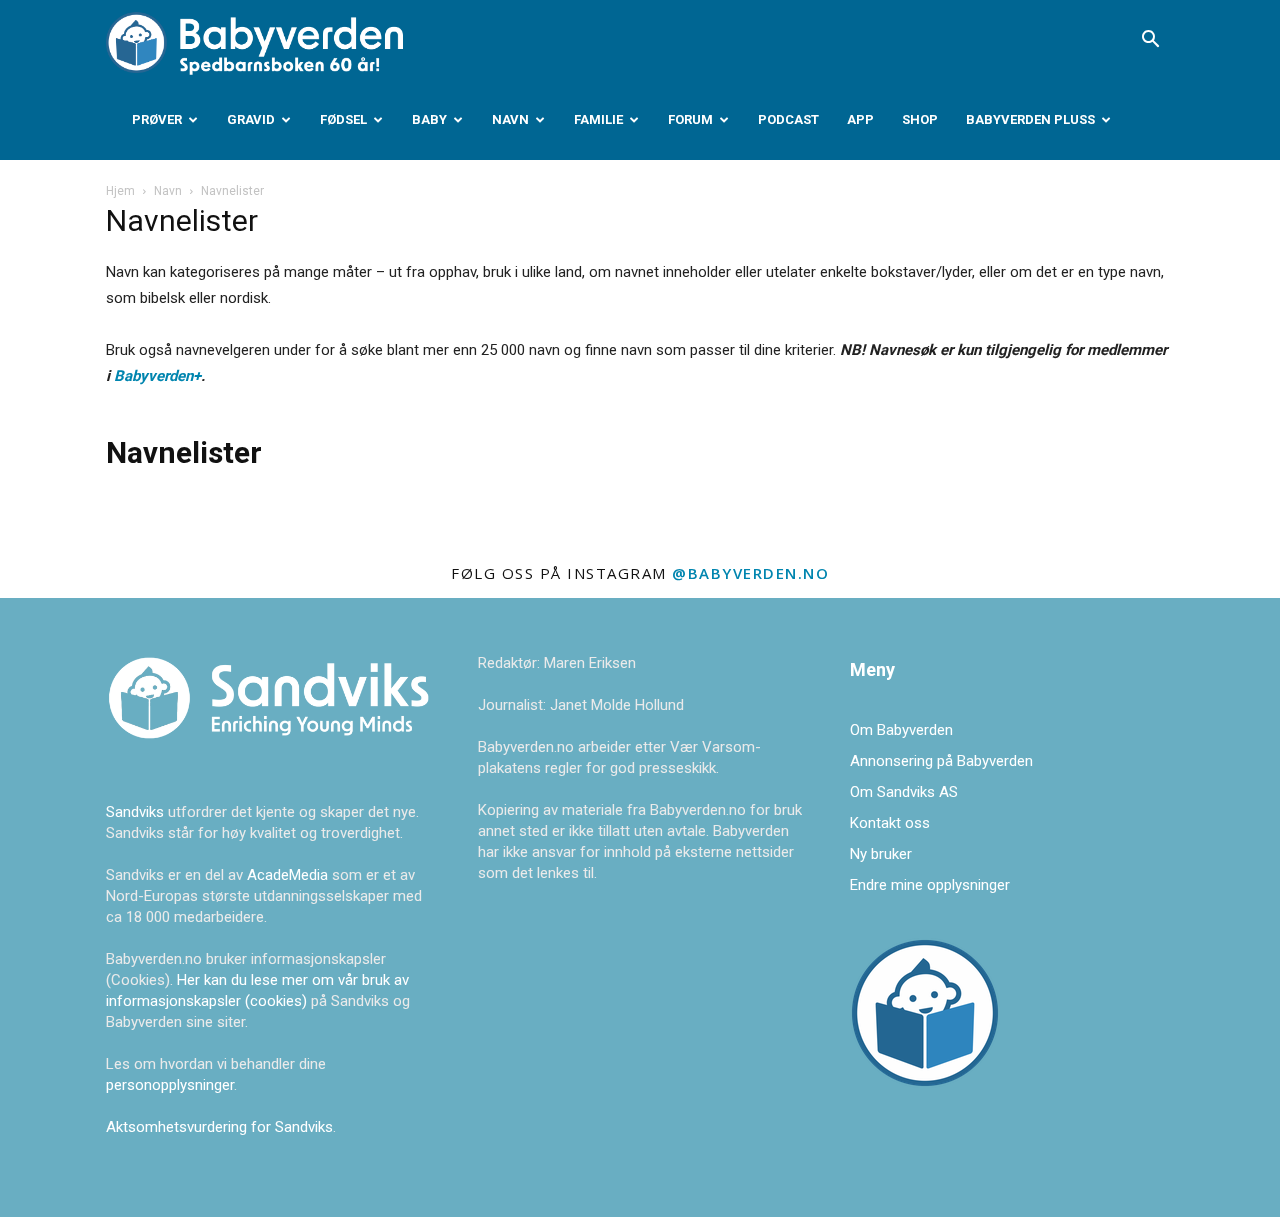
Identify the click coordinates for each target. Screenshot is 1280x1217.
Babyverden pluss (1030, 119)
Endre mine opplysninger (930, 885)
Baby (429, 119)
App (860, 119)
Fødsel (343, 119)
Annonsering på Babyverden (941, 761)
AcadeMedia (289, 875)
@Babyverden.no (750, 573)
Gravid (251, 119)
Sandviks (135, 812)
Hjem (120, 191)
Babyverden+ (157, 376)
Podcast (788, 119)
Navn (510, 119)
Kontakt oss (890, 823)
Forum (690, 119)
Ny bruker (881, 854)
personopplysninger (170, 1085)
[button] (1150, 41)
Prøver (157, 119)
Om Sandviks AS (904, 792)
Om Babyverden (901, 730)
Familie (598, 119)
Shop (920, 119)
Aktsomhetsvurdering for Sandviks (219, 1127)
